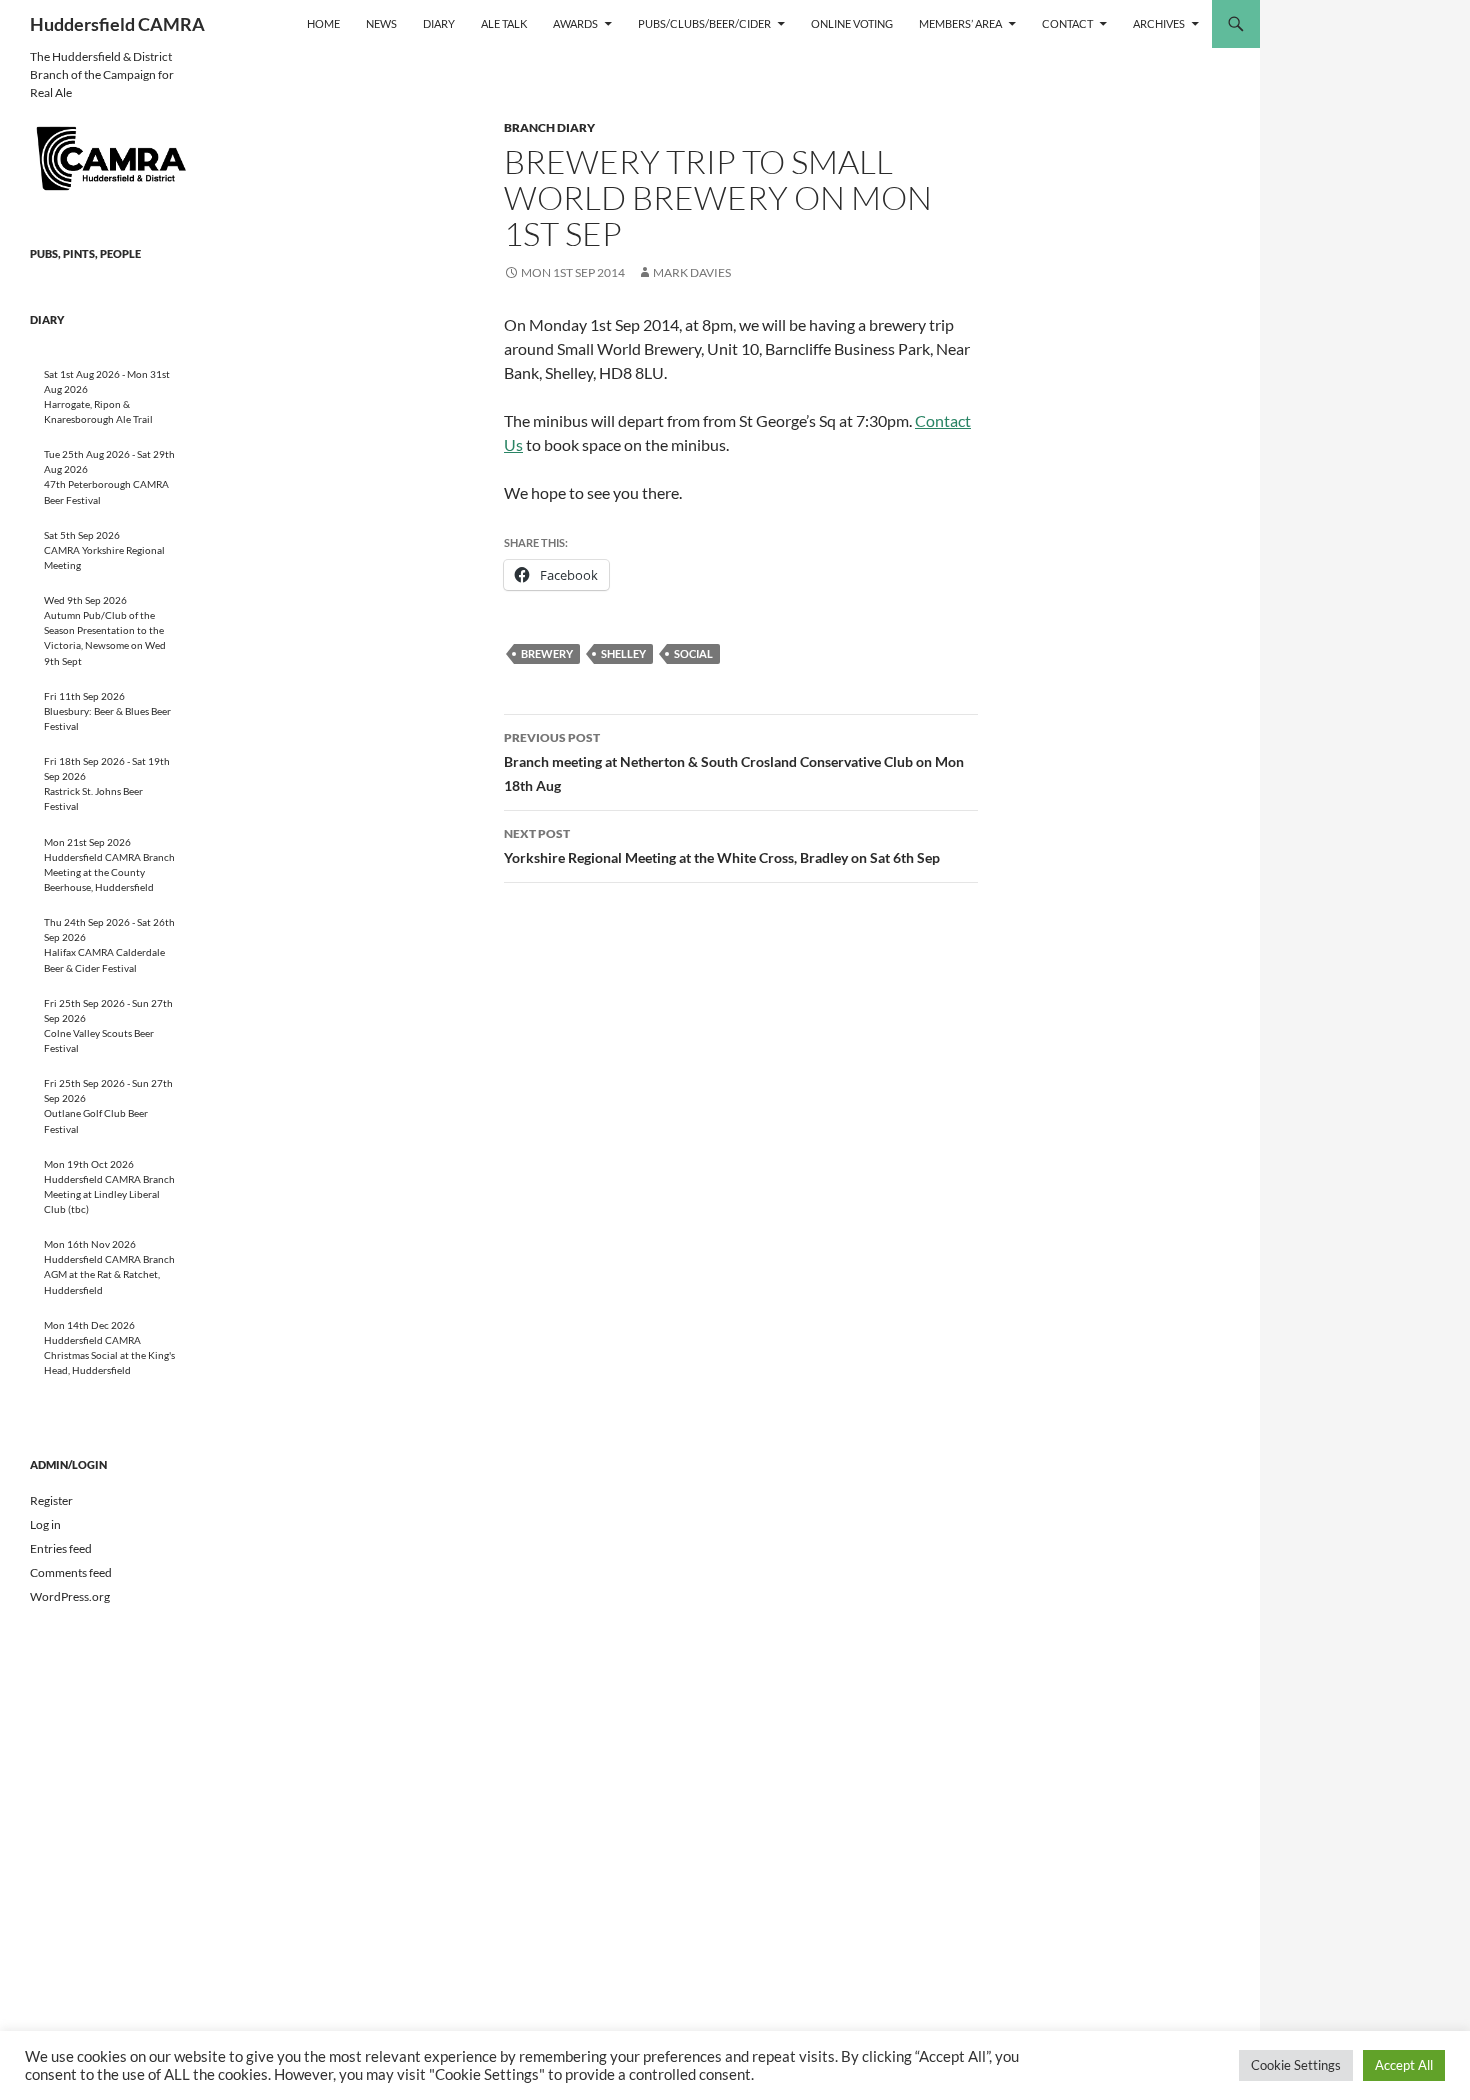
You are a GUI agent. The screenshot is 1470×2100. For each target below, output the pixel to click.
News (381, 23)
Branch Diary (549, 127)
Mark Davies (692, 272)
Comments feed (71, 1572)
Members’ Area (960, 23)
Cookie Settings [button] (1296, 2065)
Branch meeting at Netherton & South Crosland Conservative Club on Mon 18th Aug (734, 762)
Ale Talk (504, 23)
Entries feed (61, 1548)
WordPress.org (70, 1596)
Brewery (547, 653)
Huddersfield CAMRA (117, 24)
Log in (45, 1524)
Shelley (623, 653)
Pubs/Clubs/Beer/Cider (704, 23)
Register (51, 1500)
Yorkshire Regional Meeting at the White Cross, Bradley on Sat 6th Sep (722, 846)
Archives (1159, 23)
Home (323, 23)
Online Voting (852, 23)
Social (693, 653)
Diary (439, 23)
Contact (1067, 23)
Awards (575, 23)
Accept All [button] (1404, 2065)
